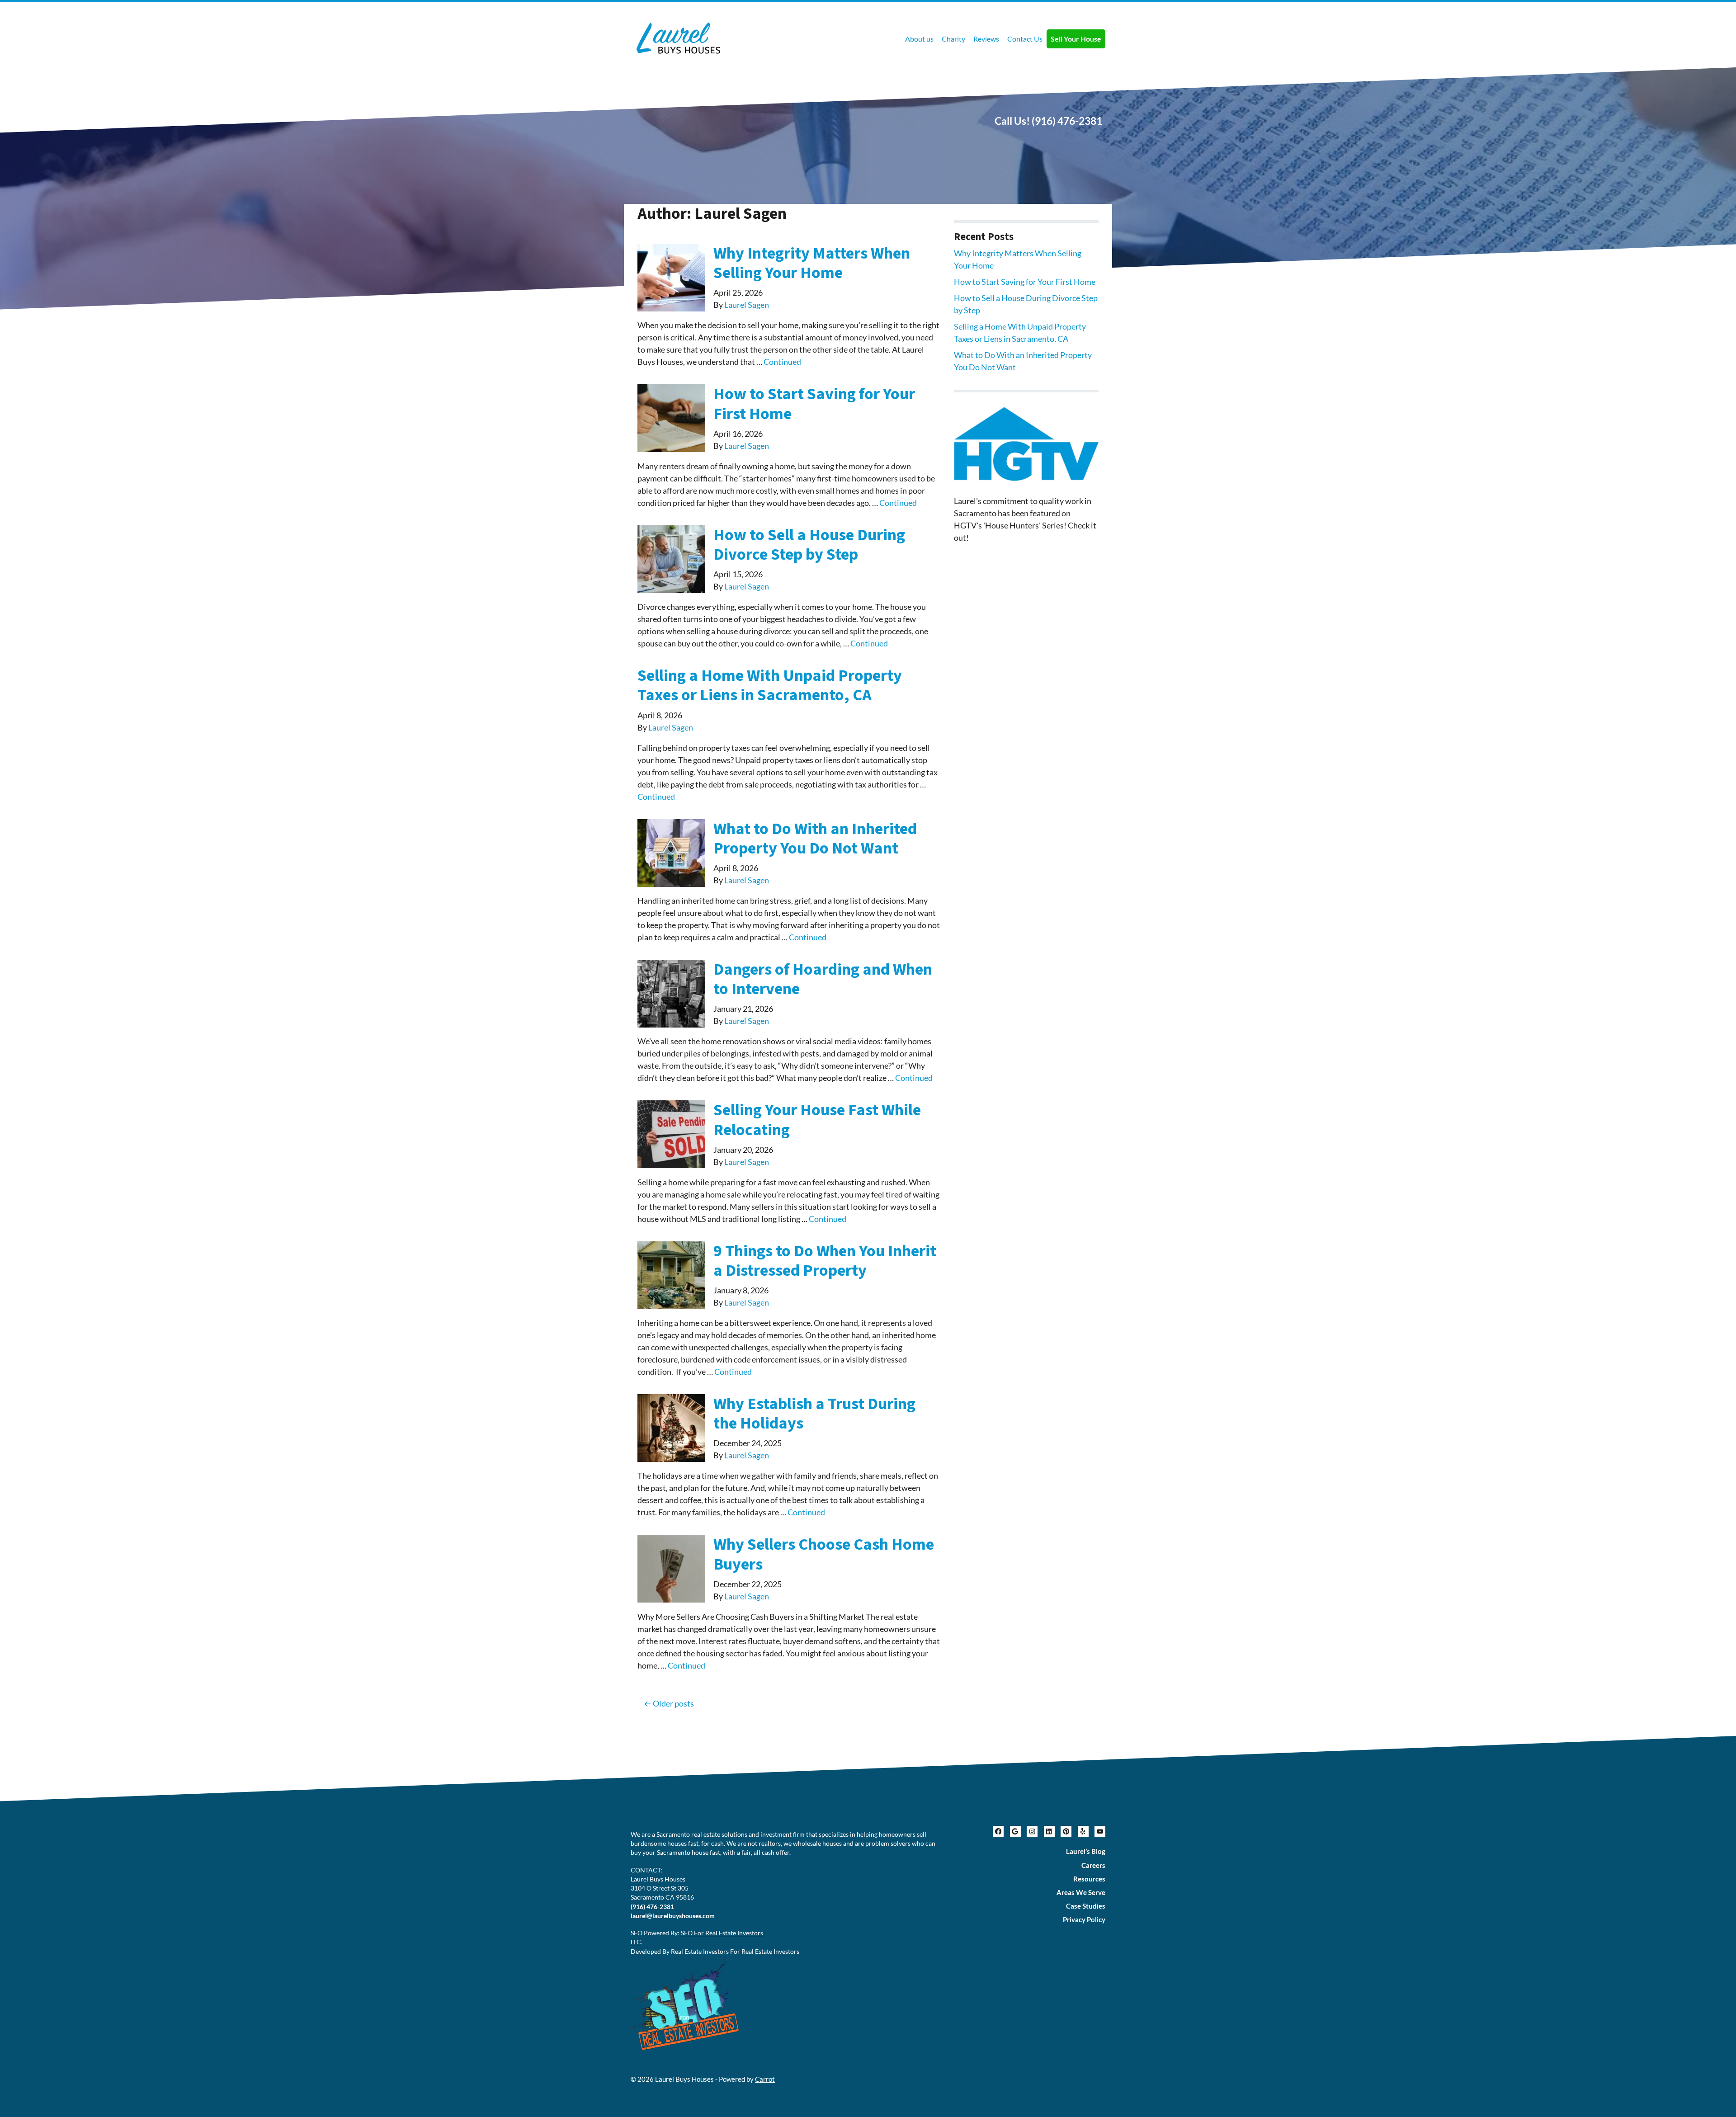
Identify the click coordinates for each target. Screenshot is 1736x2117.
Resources (1089, 1879)
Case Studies (1086, 1906)
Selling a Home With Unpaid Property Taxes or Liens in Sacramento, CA (770, 685)
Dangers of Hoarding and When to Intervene (823, 979)
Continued (782, 362)
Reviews (986, 39)
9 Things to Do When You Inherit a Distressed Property (825, 1261)
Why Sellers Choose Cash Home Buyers (824, 1554)
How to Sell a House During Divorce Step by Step (809, 545)
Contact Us (1025, 39)
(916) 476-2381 (1067, 121)
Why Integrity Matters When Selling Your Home (812, 263)
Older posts (673, 1703)
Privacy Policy (1084, 1919)
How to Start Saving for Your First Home (814, 404)
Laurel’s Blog (1086, 1851)
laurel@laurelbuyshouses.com (673, 1916)
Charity (953, 39)
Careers (1093, 1865)
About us (919, 39)
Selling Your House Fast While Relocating (817, 1120)
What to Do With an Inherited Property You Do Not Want (815, 839)
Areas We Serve (1081, 1892)
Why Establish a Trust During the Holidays (814, 1414)
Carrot (765, 2079)
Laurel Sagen (747, 305)
